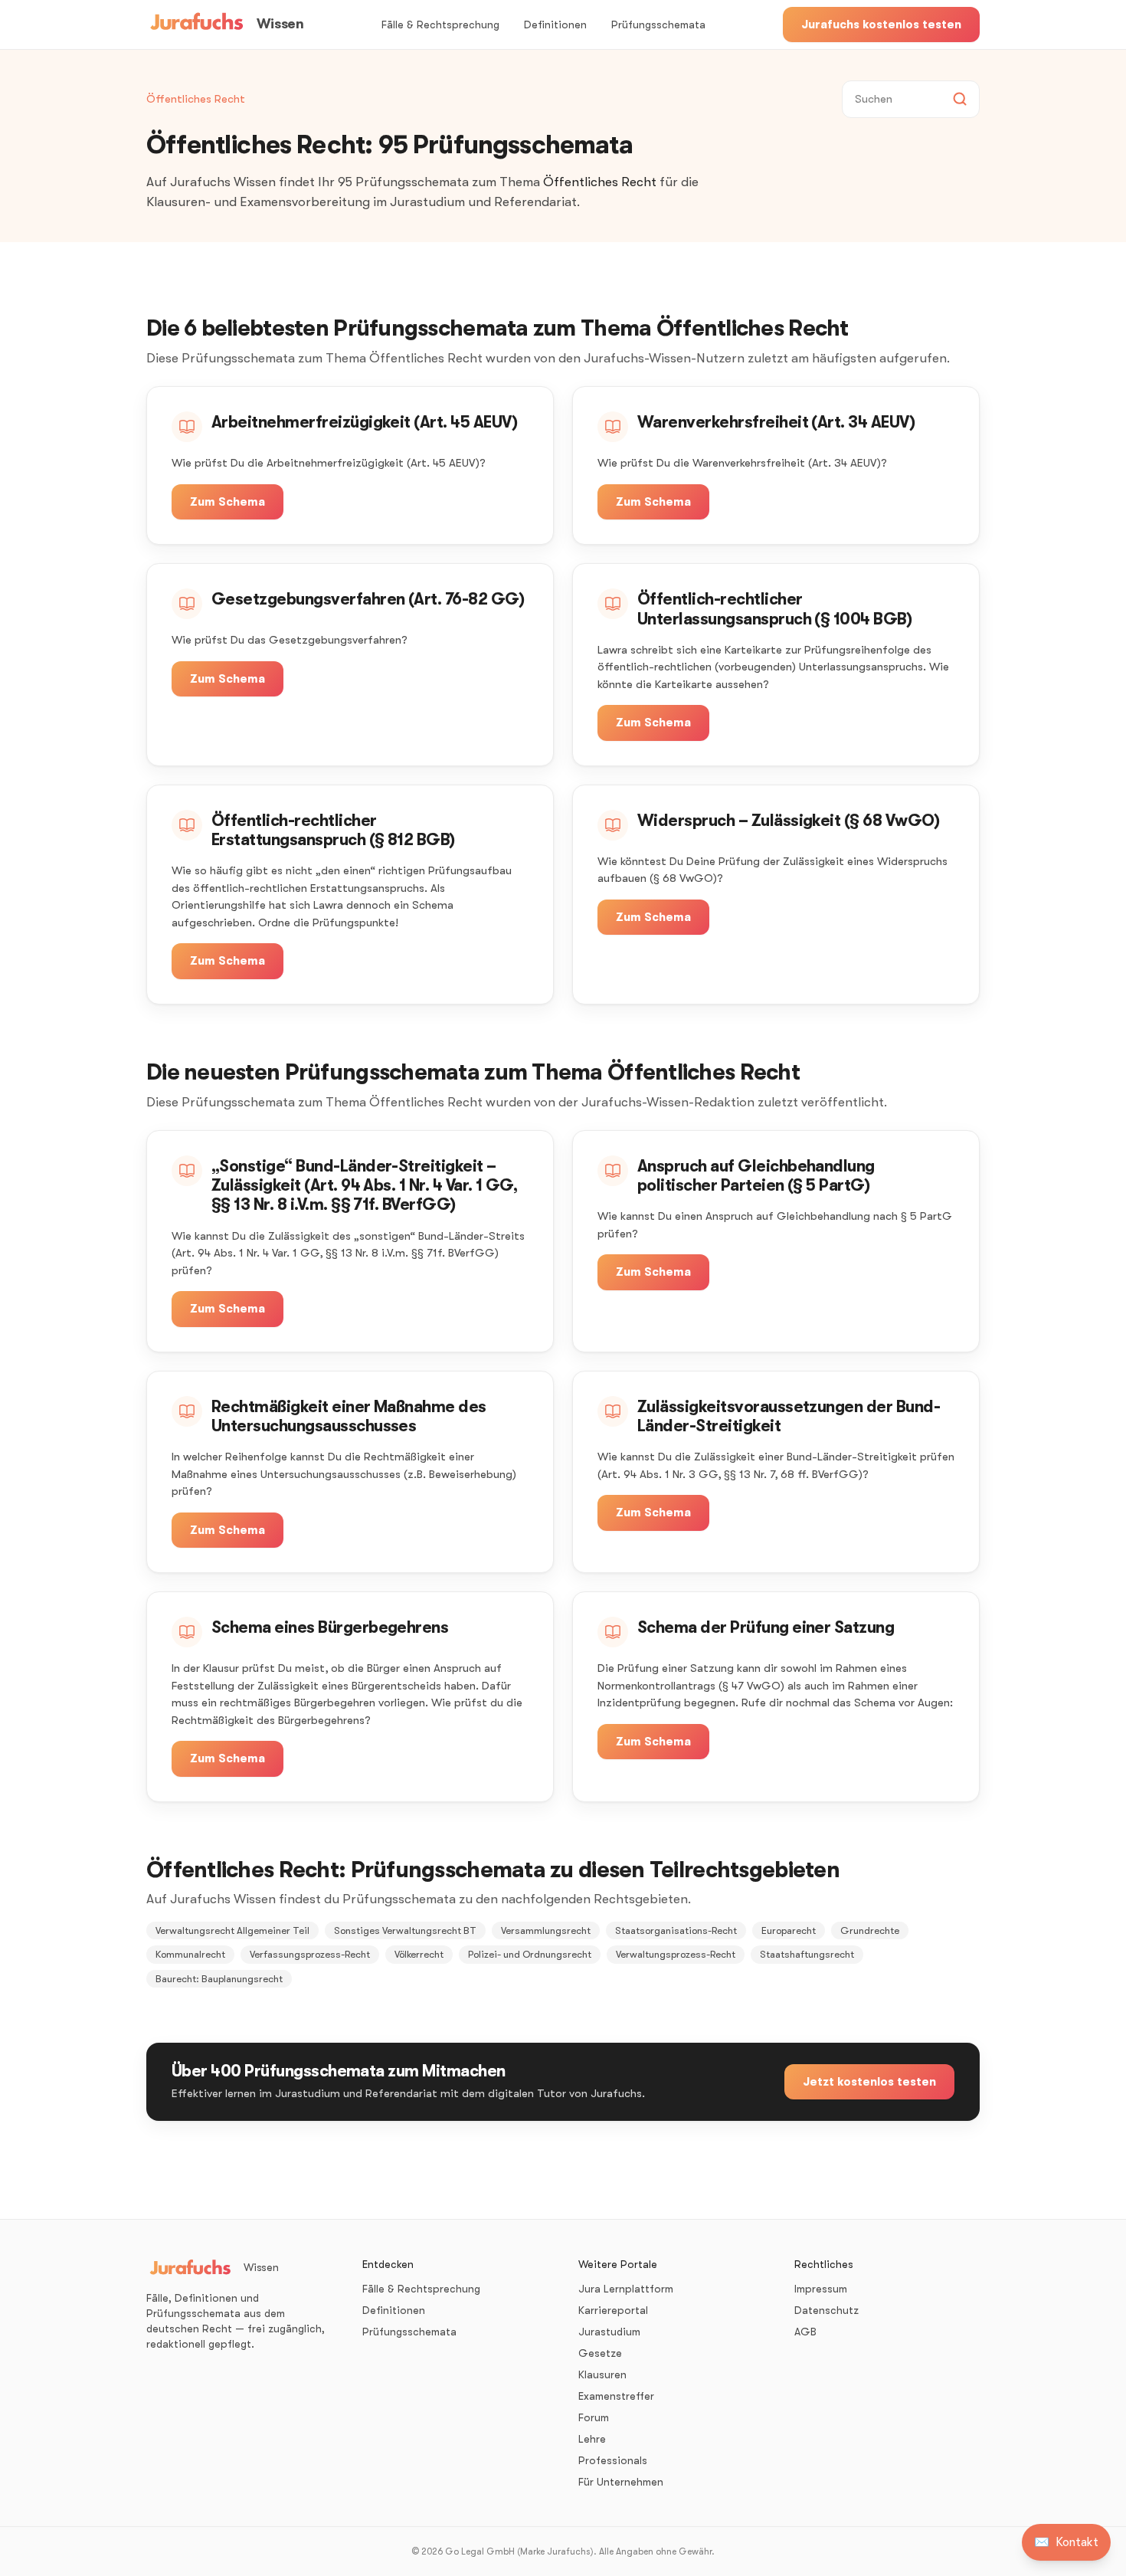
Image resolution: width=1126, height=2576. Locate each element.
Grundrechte (870, 1930)
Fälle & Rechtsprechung (440, 25)
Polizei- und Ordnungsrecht (530, 1954)
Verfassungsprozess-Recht (310, 1954)
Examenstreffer (616, 2396)
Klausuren (602, 2374)
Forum (594, 2417)
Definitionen (555, 25)
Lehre (592, 2439)
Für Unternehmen (621, 2482)
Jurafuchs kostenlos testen (881, 25)
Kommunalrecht (190, 1954)
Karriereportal (613, 2310)
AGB (805, 2332)
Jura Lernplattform (626, 2289)
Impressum (821, 2289)
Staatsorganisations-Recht (676, 1930)
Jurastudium (609, 2332)
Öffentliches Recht (196, 99)
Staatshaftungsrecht (807, 1954)
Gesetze (600, 2353)
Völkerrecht (419, 1954)
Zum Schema (227, 502)
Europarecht (789, 1930)
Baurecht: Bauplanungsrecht (219, 1979)
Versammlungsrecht (546, 1930)
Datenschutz (826, 2310)
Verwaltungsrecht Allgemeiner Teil (232, 1930)
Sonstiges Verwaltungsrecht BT (405, 1930)
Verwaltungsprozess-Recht (676, 1954)
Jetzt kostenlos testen (869, 2082)
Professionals (613, 2460)
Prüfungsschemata (658, 25)
